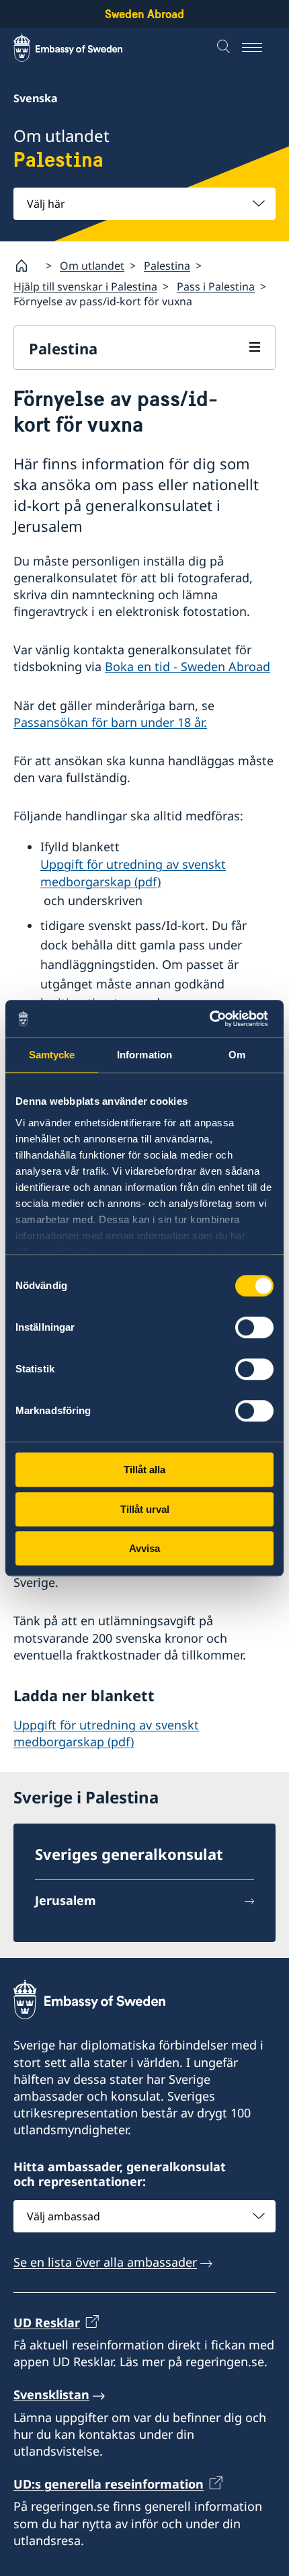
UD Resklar (47, 2323)
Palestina (167, 266)
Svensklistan (51, 2394)
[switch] (254, 1327)
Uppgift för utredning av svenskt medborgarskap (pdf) (133, 872)
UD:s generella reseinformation (109, 2484)
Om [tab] (237, 1055)
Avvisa (144, 1548)
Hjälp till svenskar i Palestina (85, 286)
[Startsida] (27, 266)
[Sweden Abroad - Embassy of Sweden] (81, 48)
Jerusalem (66, 1900)
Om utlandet (92, 266)
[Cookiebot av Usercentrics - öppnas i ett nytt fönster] (215, 1019)
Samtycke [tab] (52, 1055)
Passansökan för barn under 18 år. (110, 722)
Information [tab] (144, 1055)
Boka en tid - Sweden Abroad (188, 666)
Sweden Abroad (144, 14)
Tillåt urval (145, 1509)
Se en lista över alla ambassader (105, 2262)
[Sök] (225, 48)
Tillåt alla (144, 1470)
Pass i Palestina (216, 286)
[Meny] (259, 48)
